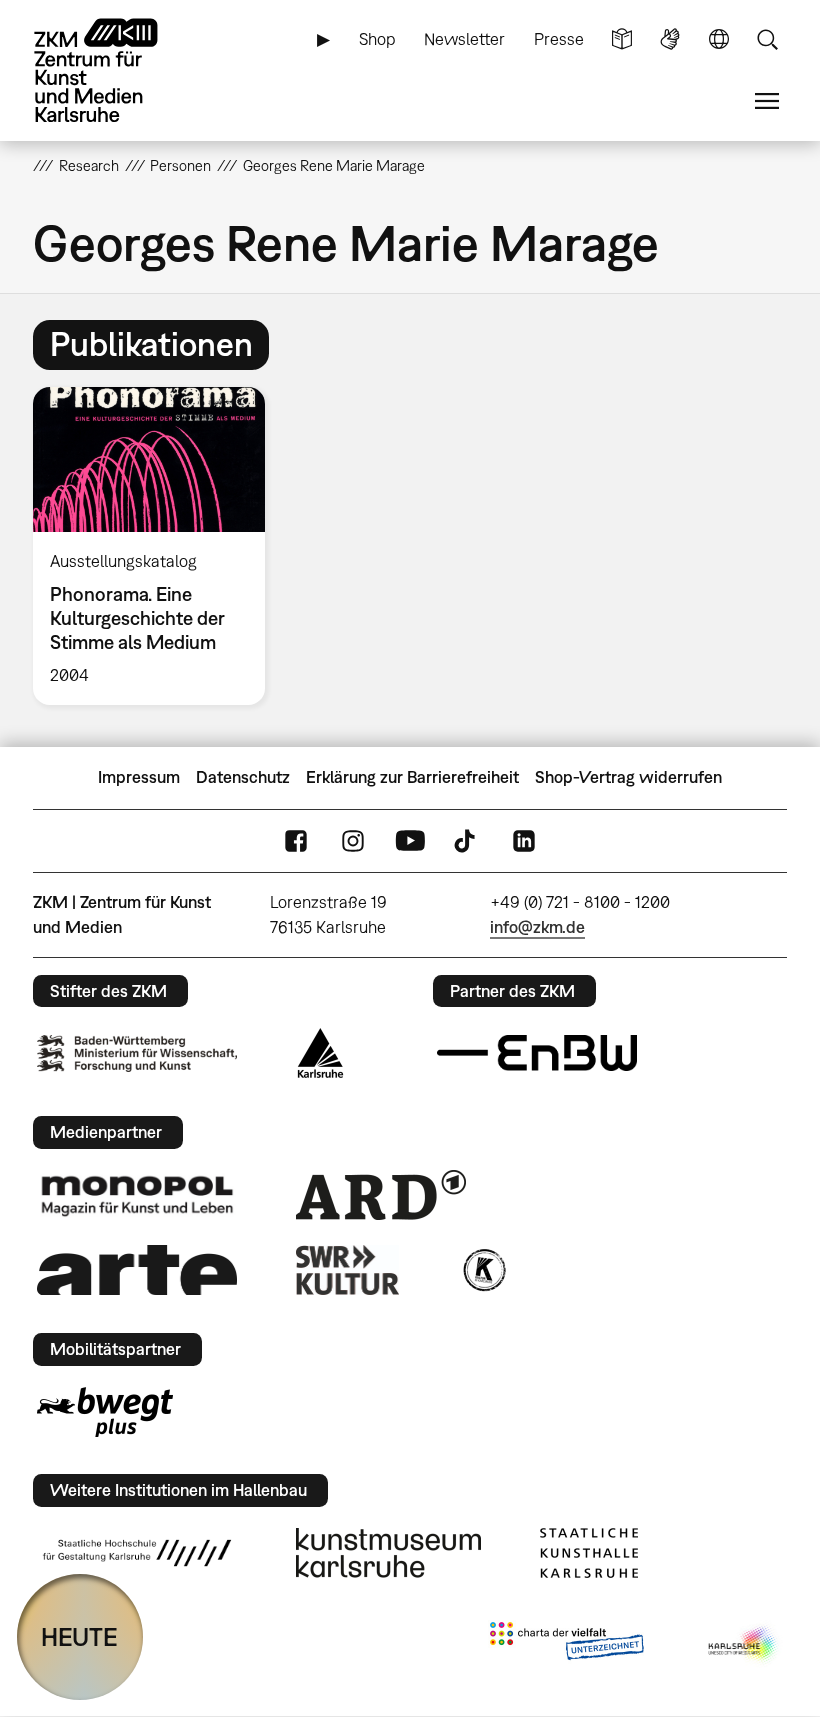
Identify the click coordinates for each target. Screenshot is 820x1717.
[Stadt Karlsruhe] (320, 1053)
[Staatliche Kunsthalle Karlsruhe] (589, 1553)
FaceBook (296, 840)
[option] (157, 546)
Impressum (139, 777)
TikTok (467, 840)
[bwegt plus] (105, 1412)
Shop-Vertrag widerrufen (628, 777)
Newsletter (464, 39)
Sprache (719, 39)
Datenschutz (243, 777)
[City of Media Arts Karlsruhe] (744, 1645)
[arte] (137, 1269)
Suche (767, 39)
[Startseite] (113, 70)
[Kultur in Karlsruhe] (483, 1270)
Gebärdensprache (670, 39)
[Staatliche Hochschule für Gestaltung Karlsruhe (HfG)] (137, 1553)
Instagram (353, 840)
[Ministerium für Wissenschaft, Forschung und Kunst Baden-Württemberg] (137, 1053)
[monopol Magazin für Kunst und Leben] (137, 1195)
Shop (377, 39)
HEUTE (79, 1636)
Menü (767, 101)
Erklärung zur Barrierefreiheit (412, 777)
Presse (559, 39)
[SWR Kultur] (348, 1270)
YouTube (410, 840)
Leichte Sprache (622, 39)
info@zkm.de (537, 927)
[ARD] (381, 1195)
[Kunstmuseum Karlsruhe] (388, 1553)
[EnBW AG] (537, 1053)
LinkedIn (524, 840)
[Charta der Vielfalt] (566, 1645)
